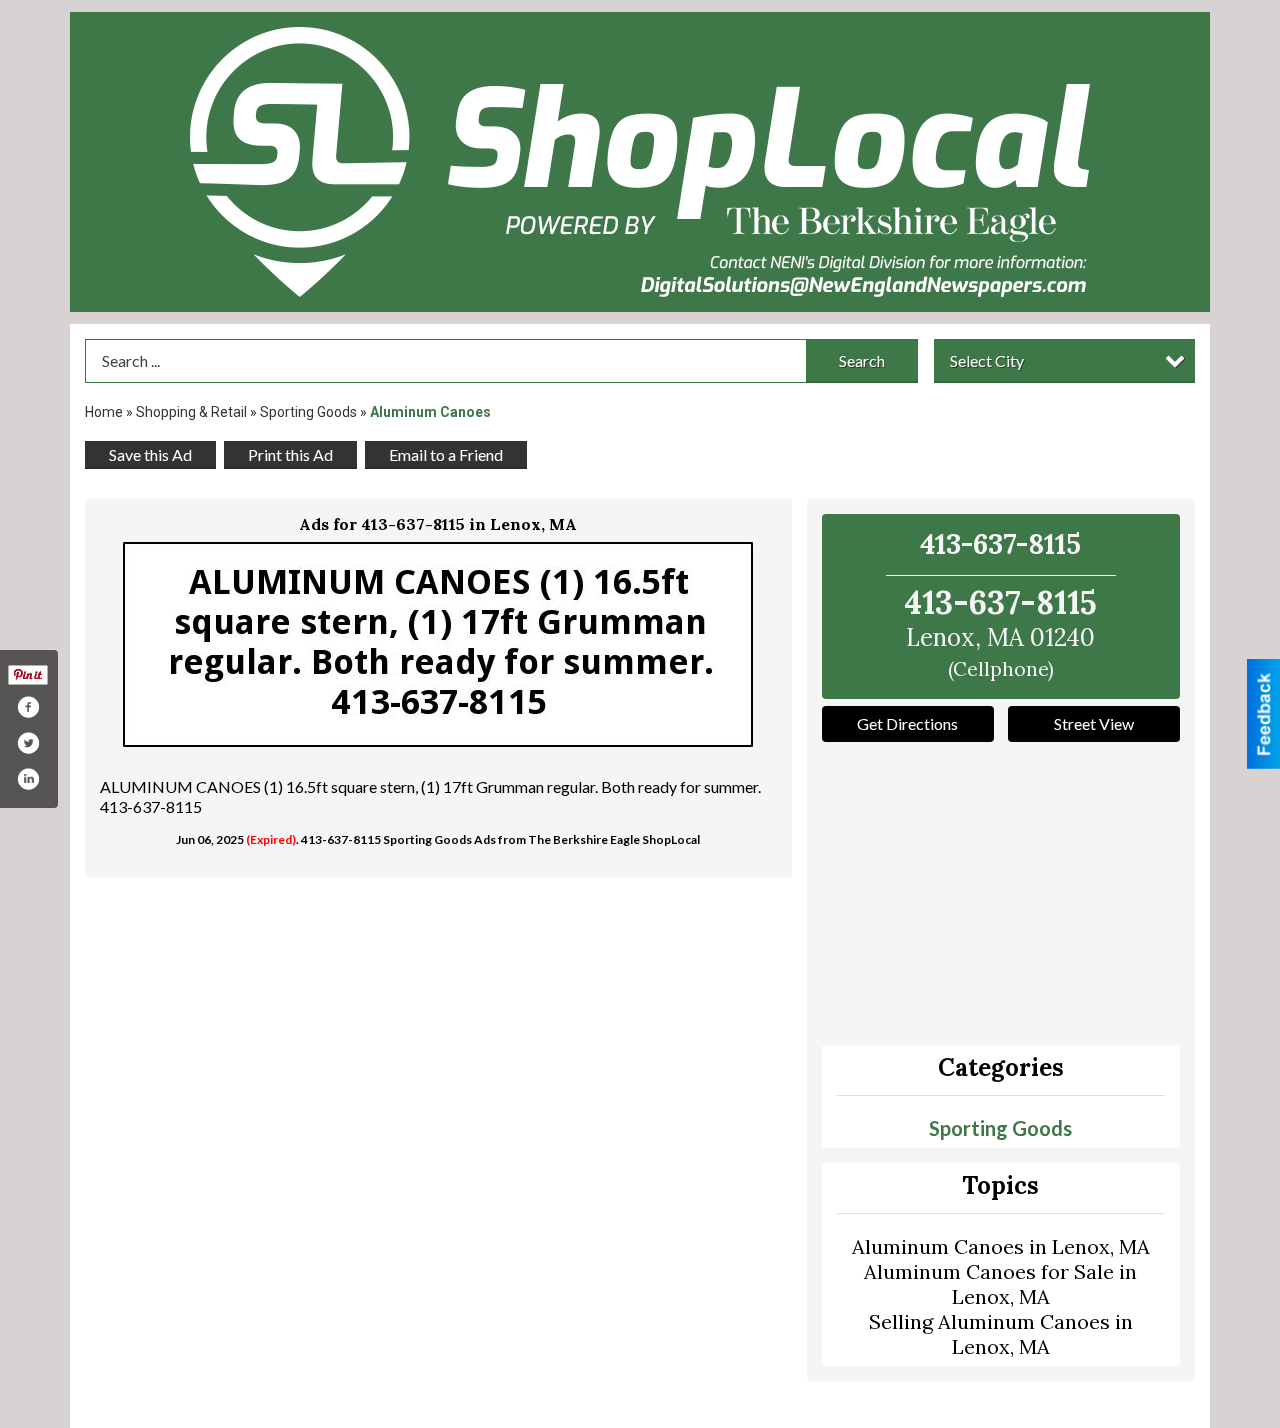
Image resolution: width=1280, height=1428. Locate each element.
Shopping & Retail (191, 412)
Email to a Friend (446, 454)
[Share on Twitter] (28, 743)
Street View (1094, 723)
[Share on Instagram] (28, 779)
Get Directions (907, 723)
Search (862, 360)
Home (104, 412)
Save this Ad (150, 454)
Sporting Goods (308, 412)
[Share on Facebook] (28, 707)
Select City (987, 360)
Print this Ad (290, 454)
